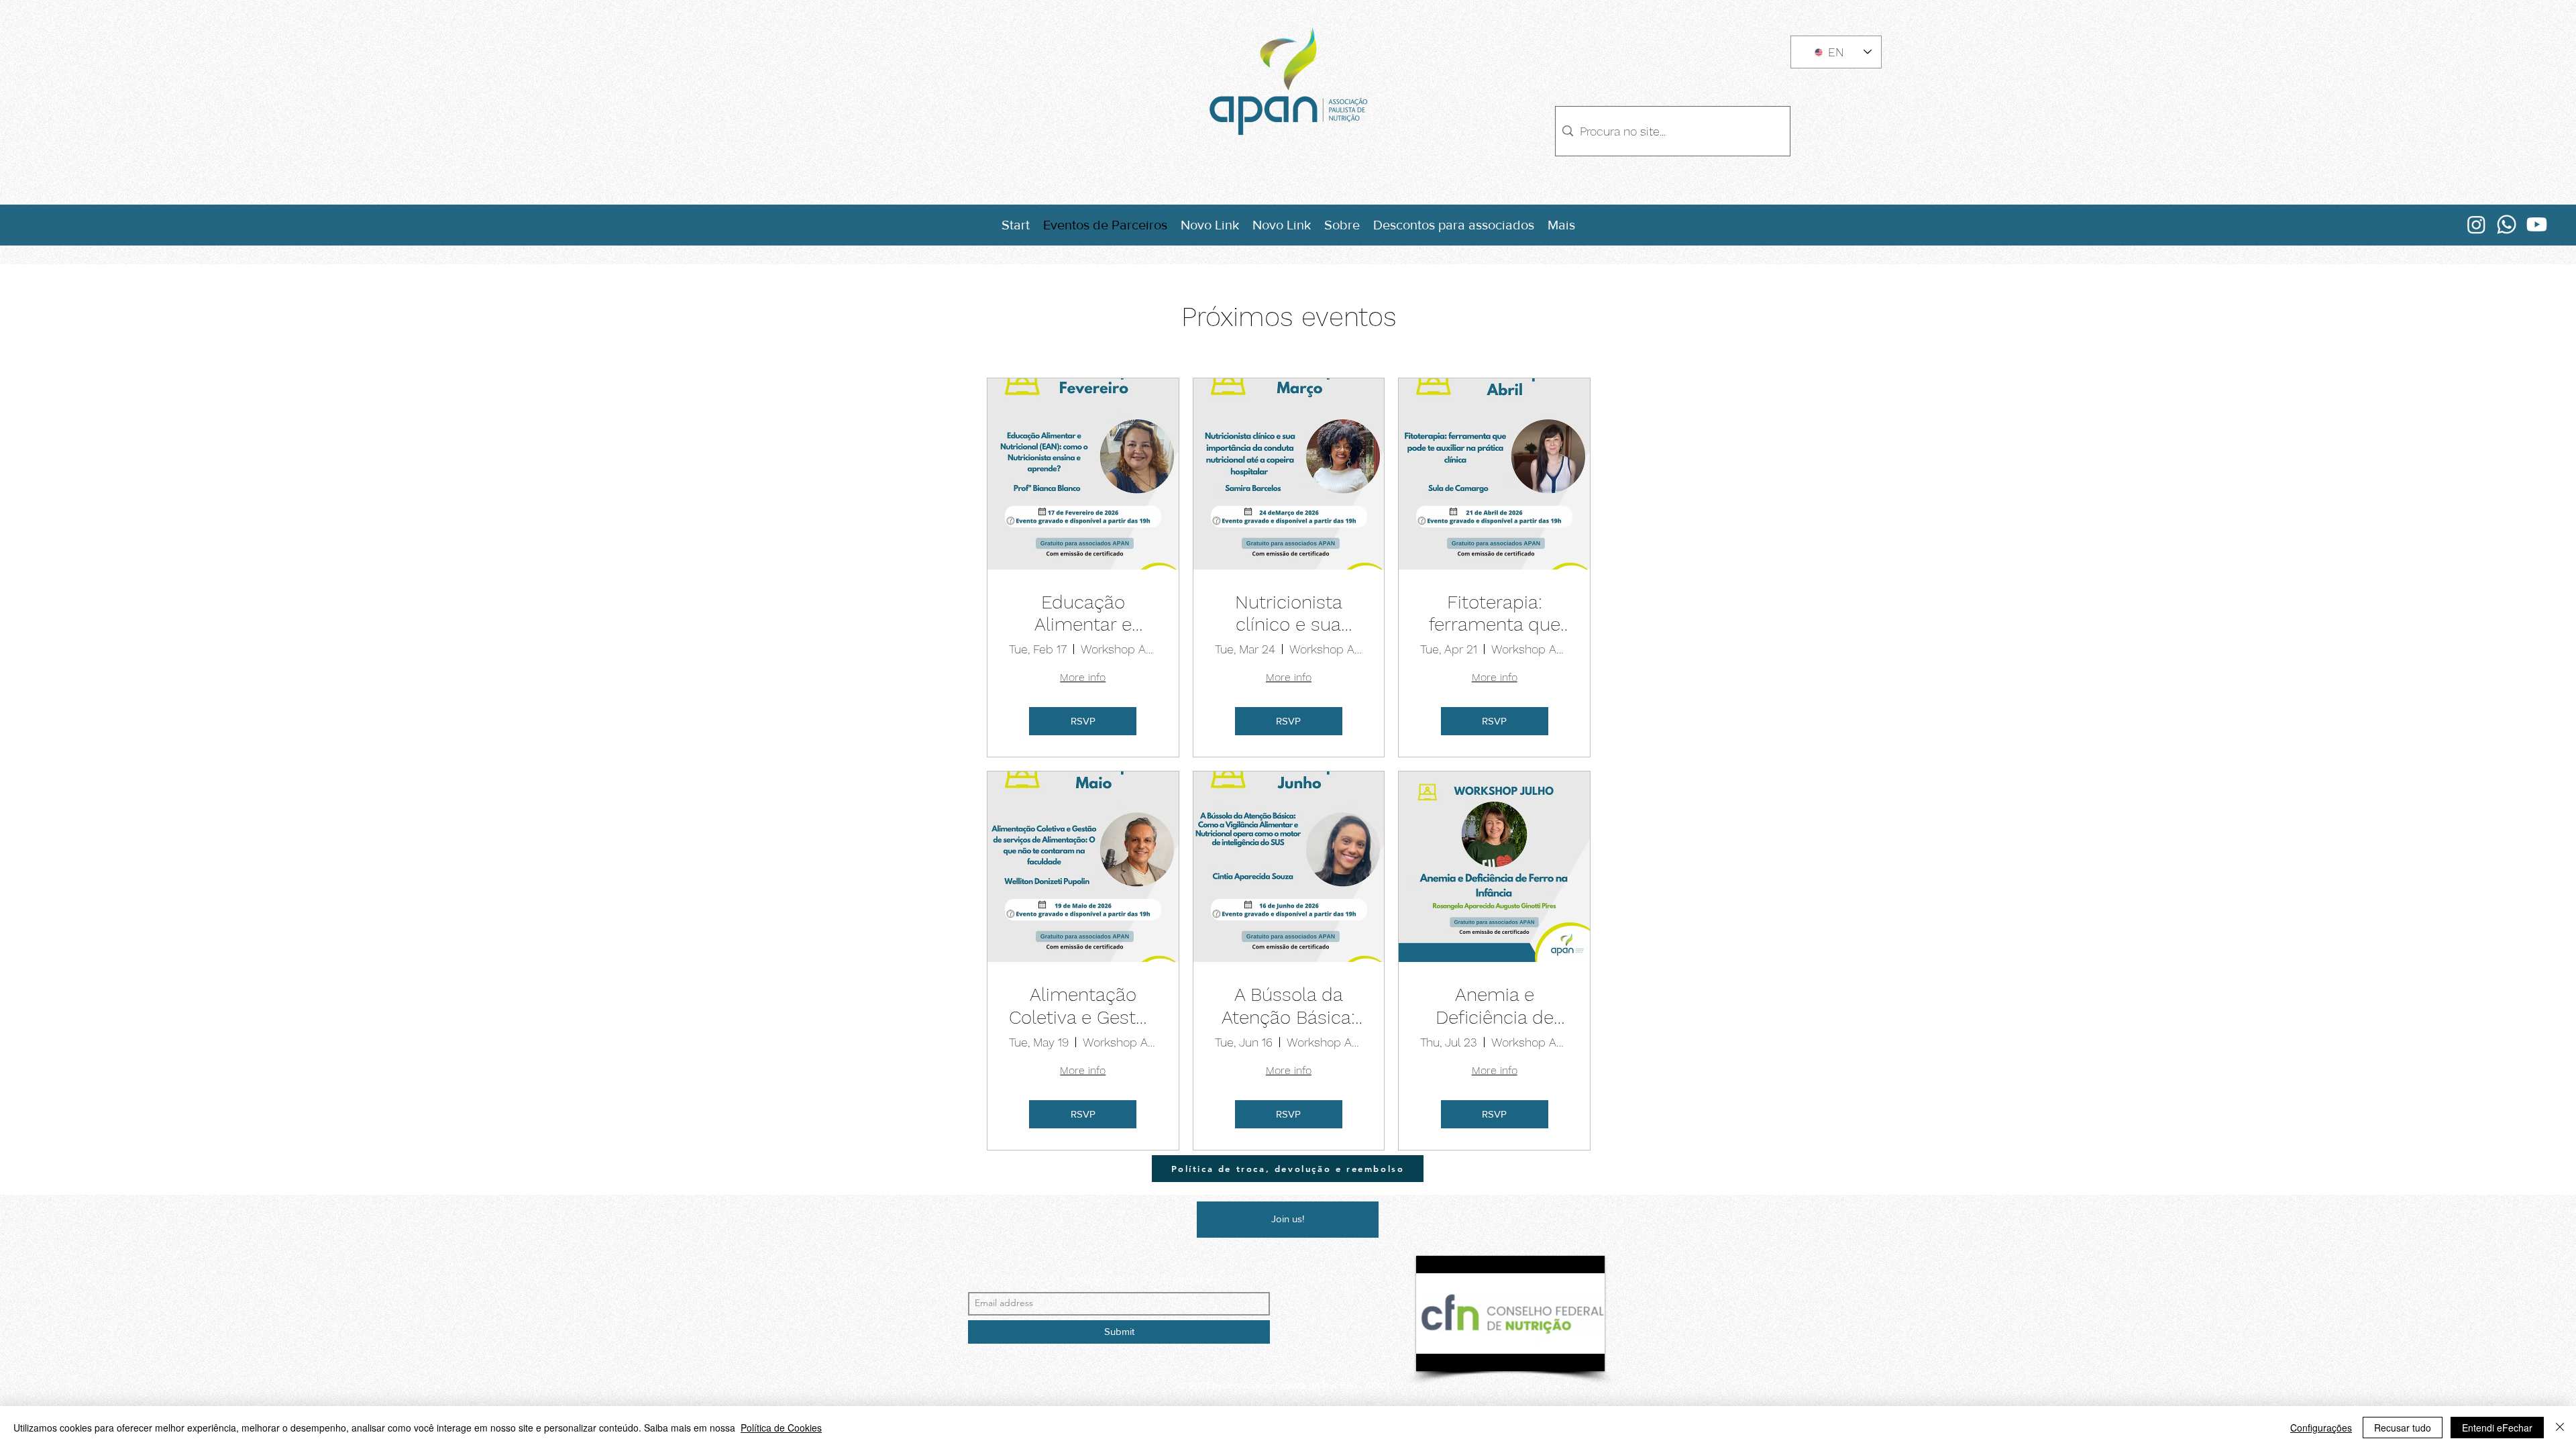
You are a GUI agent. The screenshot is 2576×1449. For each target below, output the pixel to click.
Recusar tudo (2403, 1428)
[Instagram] (2476, 224)
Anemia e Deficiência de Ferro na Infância (1495, 1006)
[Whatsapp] (2507, 224)
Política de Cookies (781, 1428)
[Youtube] (2537, 224)
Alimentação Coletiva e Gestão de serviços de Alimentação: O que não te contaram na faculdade (1083, 1006)
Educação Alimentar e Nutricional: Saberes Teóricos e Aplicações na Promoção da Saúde (1083, 613)
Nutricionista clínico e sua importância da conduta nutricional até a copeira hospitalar (1288, 613)
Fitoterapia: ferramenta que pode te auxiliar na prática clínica (1494, 613)
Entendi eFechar (2497, 1428)
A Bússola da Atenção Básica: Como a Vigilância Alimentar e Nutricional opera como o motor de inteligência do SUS (1288, 1006)
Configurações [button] (2321, 1428)
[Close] (2560, 1428)
